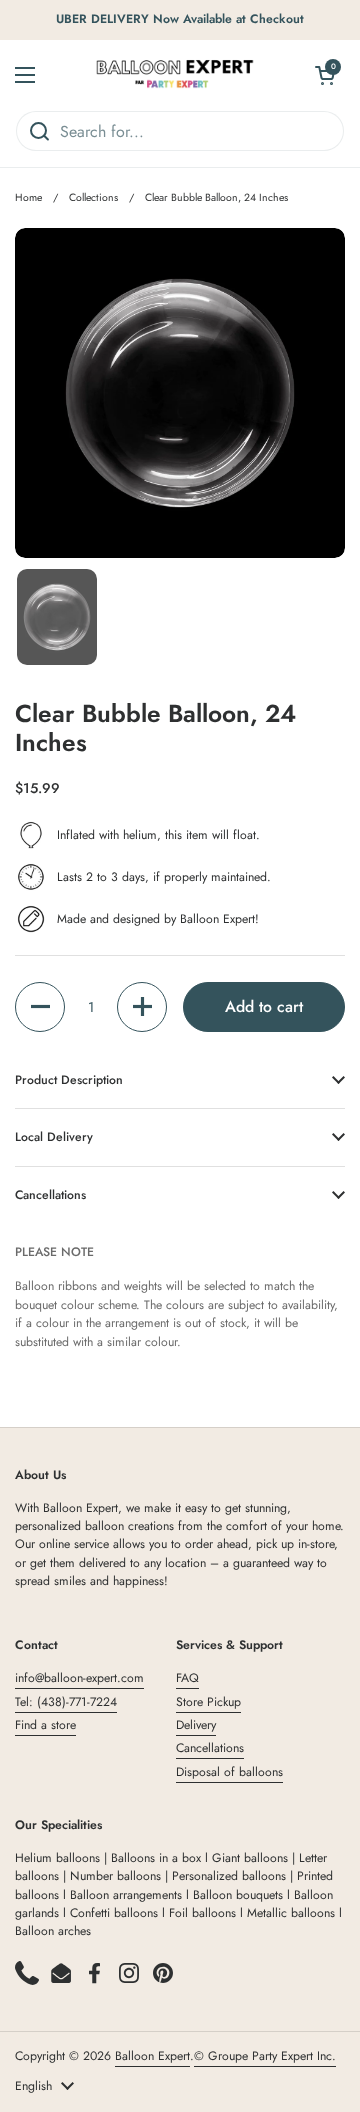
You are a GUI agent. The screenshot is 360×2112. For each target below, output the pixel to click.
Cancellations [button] (50, 1195)
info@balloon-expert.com (79, 1678)
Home (28, 197)
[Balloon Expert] (175, 75)
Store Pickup (208, 1702)
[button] (40, 1007)
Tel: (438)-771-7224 (66, 1702)
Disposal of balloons (229, 1772)
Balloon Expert (152, 2056)
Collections (93, 197)
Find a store (45, 1725)
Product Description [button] (69, 1080)
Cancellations (210, 1748)
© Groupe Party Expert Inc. (265, 2056)
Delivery (196, 1725)
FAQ (187, 1678)
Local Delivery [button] (54, 1137)
